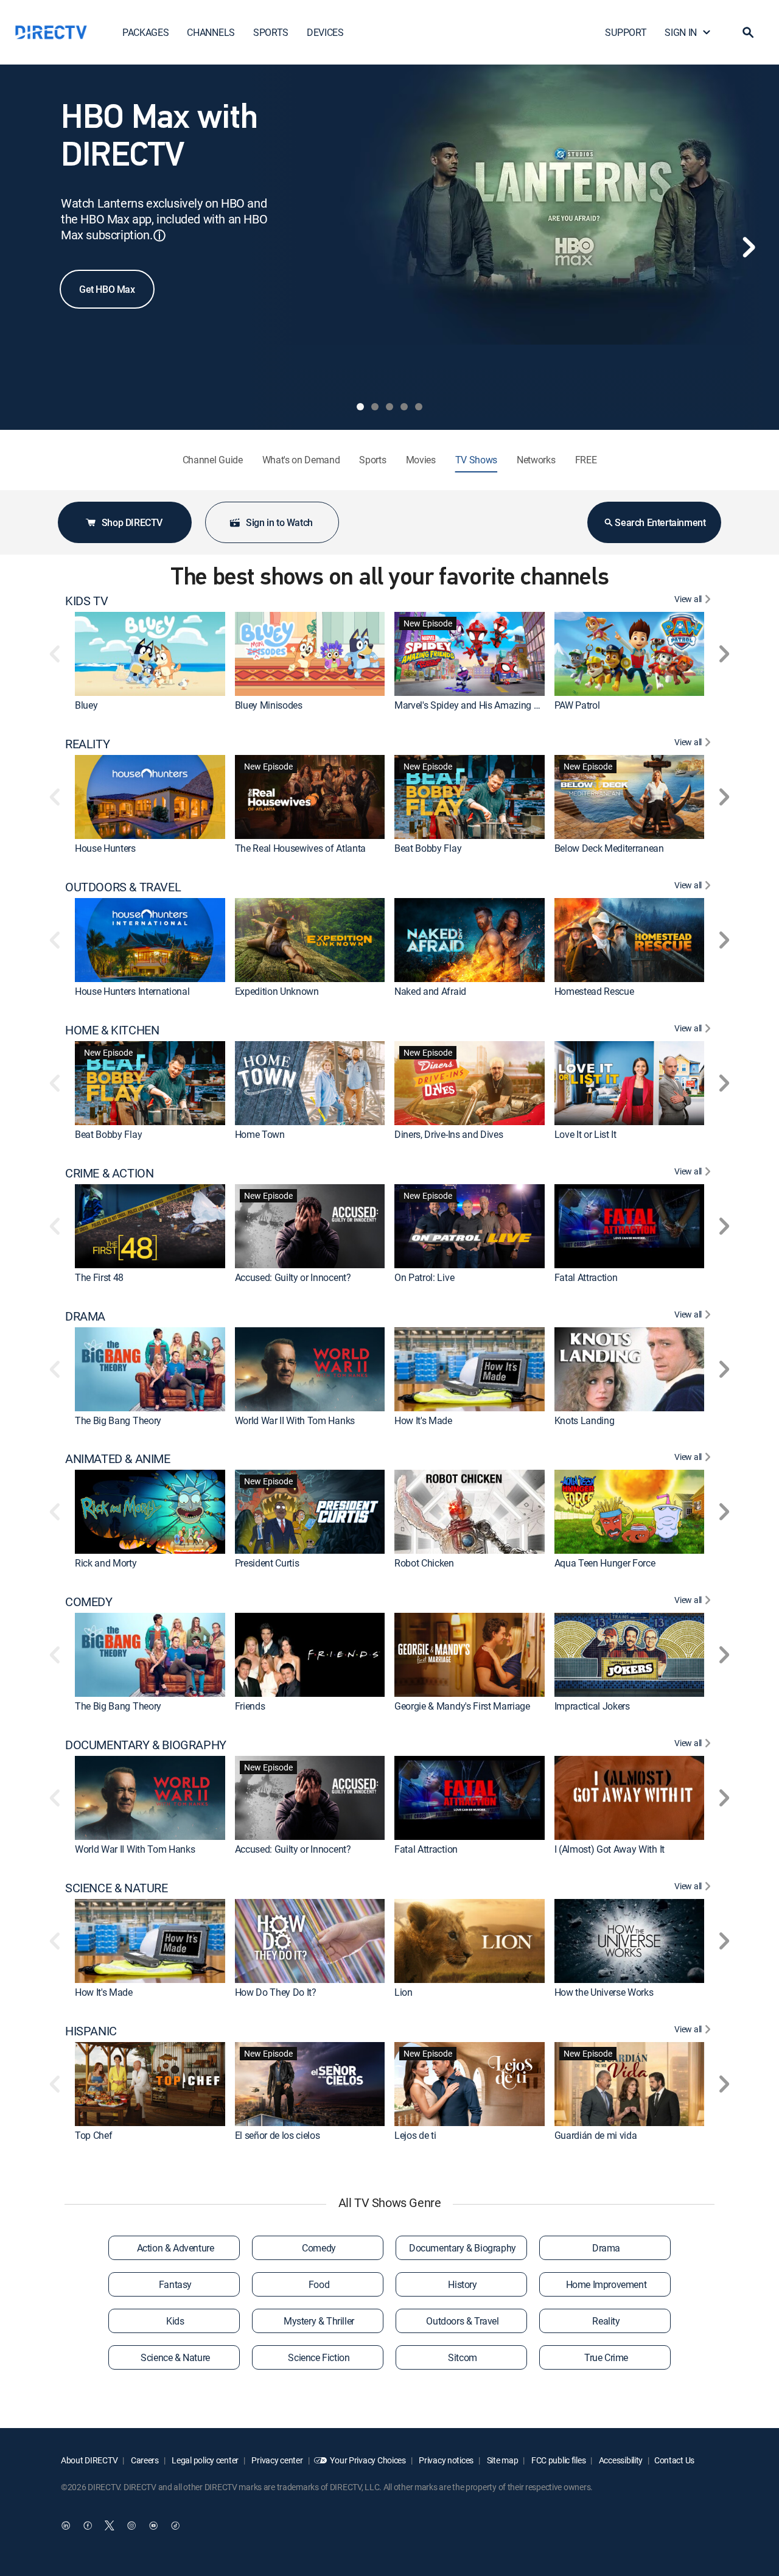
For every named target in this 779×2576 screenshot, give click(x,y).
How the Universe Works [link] (604, 1992)
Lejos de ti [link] (415, 2135)
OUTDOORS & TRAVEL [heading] (123, 887)
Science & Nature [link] (175, 2357)
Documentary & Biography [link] (463, 2248)
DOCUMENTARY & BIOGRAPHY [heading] (146, 1745)
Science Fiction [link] (319, 2357)
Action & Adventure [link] (176, 2248)
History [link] (462, 2284)
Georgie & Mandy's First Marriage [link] (462, 1706)
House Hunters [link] (105, 848)
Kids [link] (175, 2321)
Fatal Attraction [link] (586, 1277)
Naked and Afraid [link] (430, 991)
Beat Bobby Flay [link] (428, 848)
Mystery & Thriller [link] (319, 2321)
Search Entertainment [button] (660, 522)
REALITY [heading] (87, 744)
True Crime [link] (606, 2357)
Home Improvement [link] (606, 2284)
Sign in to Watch (279, 522)
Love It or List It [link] (585, 1134)
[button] (748, 32)
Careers (144, 2460)
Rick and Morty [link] (106, 1563)
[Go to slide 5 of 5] (419, 407)
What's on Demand (301, 460)
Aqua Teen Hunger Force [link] (605, 1563)
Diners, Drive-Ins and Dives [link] (449, 1134)
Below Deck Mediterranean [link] (609, 848)
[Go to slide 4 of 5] (404, 407)
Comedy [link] (319, 2248)
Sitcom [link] (463, 2357)
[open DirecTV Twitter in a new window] (110, 2525)
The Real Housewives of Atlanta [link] (300, 848)
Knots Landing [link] (585, 1420)
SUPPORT (626, 32)
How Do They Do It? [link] (276, 1992)
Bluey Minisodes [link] (269, 705)
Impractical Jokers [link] (592, 1706)
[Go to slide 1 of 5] (360, 407)
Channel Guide (213, 460)
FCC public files (557, 2460)
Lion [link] (403, 1992)
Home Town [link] (260, 1134)
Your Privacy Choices (368, 2460)
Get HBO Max (107, 289)
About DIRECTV (89, 2460)
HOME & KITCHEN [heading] (112, 1030)
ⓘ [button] (159, 235)
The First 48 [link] (99, 1277)
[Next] (749, 247)
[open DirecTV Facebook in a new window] (88, 2525)
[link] (150, 654)
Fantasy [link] (175, 2284)
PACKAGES (145, 32)
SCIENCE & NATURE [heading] (117, 1888)
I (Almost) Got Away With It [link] (610, 1849)
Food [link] (319, 2284)
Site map (501, 2460)
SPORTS (271, 32)
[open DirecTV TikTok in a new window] (175, 2525)
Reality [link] (606, 2321)
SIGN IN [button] (681, 32)
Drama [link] (606, 2248)
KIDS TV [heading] (86, 601)
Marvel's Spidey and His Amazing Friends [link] (479, 705)
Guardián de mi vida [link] (596, 2135)
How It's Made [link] (423, 1420)
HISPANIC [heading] (91, 2031)
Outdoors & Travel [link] (462, 2321)
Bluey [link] (86, 705)
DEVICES (325, 32)
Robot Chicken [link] (424, 1563)
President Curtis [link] (267, 1563)
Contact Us (674, 2460)
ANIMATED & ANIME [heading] (118, 1459)
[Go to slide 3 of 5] (389, 407)
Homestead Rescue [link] (594, 991)
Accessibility (620, 2460)
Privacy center (277, 2460)
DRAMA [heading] (85, 1316)
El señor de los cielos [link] (278, 2135)
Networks (536, 460)
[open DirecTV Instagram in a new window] (131, 2525)
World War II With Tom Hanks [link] (295, 1420)
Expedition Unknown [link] (277, 991)
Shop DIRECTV (132, 522)
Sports (372, 460)
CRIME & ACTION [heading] (109, 1173)
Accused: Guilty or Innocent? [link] (293, 1277)
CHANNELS (211, 32)
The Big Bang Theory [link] (118, 1420)
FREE (586, 460)
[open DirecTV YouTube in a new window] (153, 2525)
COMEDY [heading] (89, 1602)
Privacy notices (446, 2460)
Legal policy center (204, 2460)
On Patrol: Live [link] (424, 1277)
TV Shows (476, 460)
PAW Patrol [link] (577, 705)
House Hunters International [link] (132, 991)
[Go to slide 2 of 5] (375, 407)
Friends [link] (250, 1706)
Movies (421, 460)
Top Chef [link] (93, 2135)
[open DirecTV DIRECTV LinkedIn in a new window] (66, 2525)
